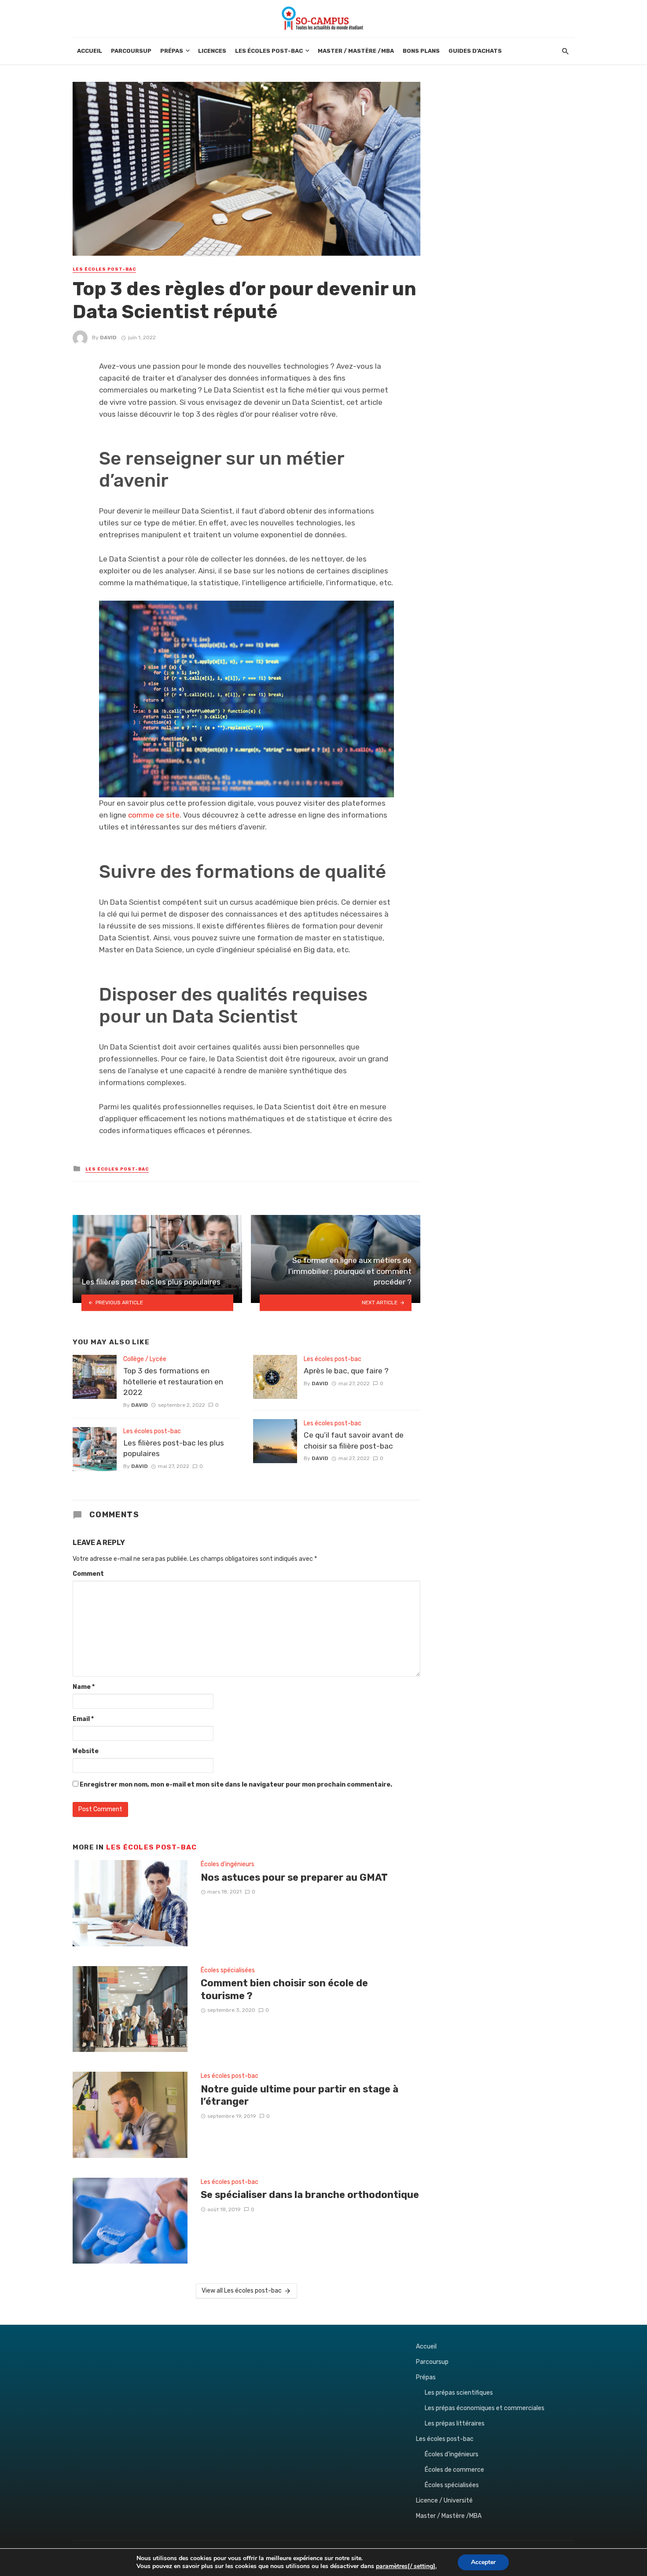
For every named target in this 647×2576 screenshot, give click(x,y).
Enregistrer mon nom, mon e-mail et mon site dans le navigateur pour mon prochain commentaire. (236, 1785)
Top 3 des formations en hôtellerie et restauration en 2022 (173, 1382)
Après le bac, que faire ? (346, 1371)
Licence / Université (444, 2501)
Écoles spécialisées (228, 1970)
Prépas (172, 51)
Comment (88, 1574)
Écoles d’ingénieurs (452, 2454)
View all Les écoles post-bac (242, 2291)
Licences (212, 51)
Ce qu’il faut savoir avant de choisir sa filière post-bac (354, 1440)
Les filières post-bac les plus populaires (174, 1448)
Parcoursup (131, 51)
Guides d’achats (475, 51)
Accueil (90, 51)
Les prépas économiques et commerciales (485, 2408)
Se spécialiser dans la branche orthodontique (310, 2195)
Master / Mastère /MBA (356, 51)
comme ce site (154, 815)
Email (83, 1719)
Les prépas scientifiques (459, 2393)
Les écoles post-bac (269, 51)
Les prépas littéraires (455, 2424)
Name (84, 1687)
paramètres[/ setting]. (406, 2566)
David (108, 338)
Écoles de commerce (454, 2470)
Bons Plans (421, 51)
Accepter (483, 2562)
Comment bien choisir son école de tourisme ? (284, 1989)
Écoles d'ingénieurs (228, 1864)
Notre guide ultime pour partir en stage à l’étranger (300, 2095)
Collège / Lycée (145, 1359)
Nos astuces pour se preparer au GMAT (294, 1877)
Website (86, 1751)
